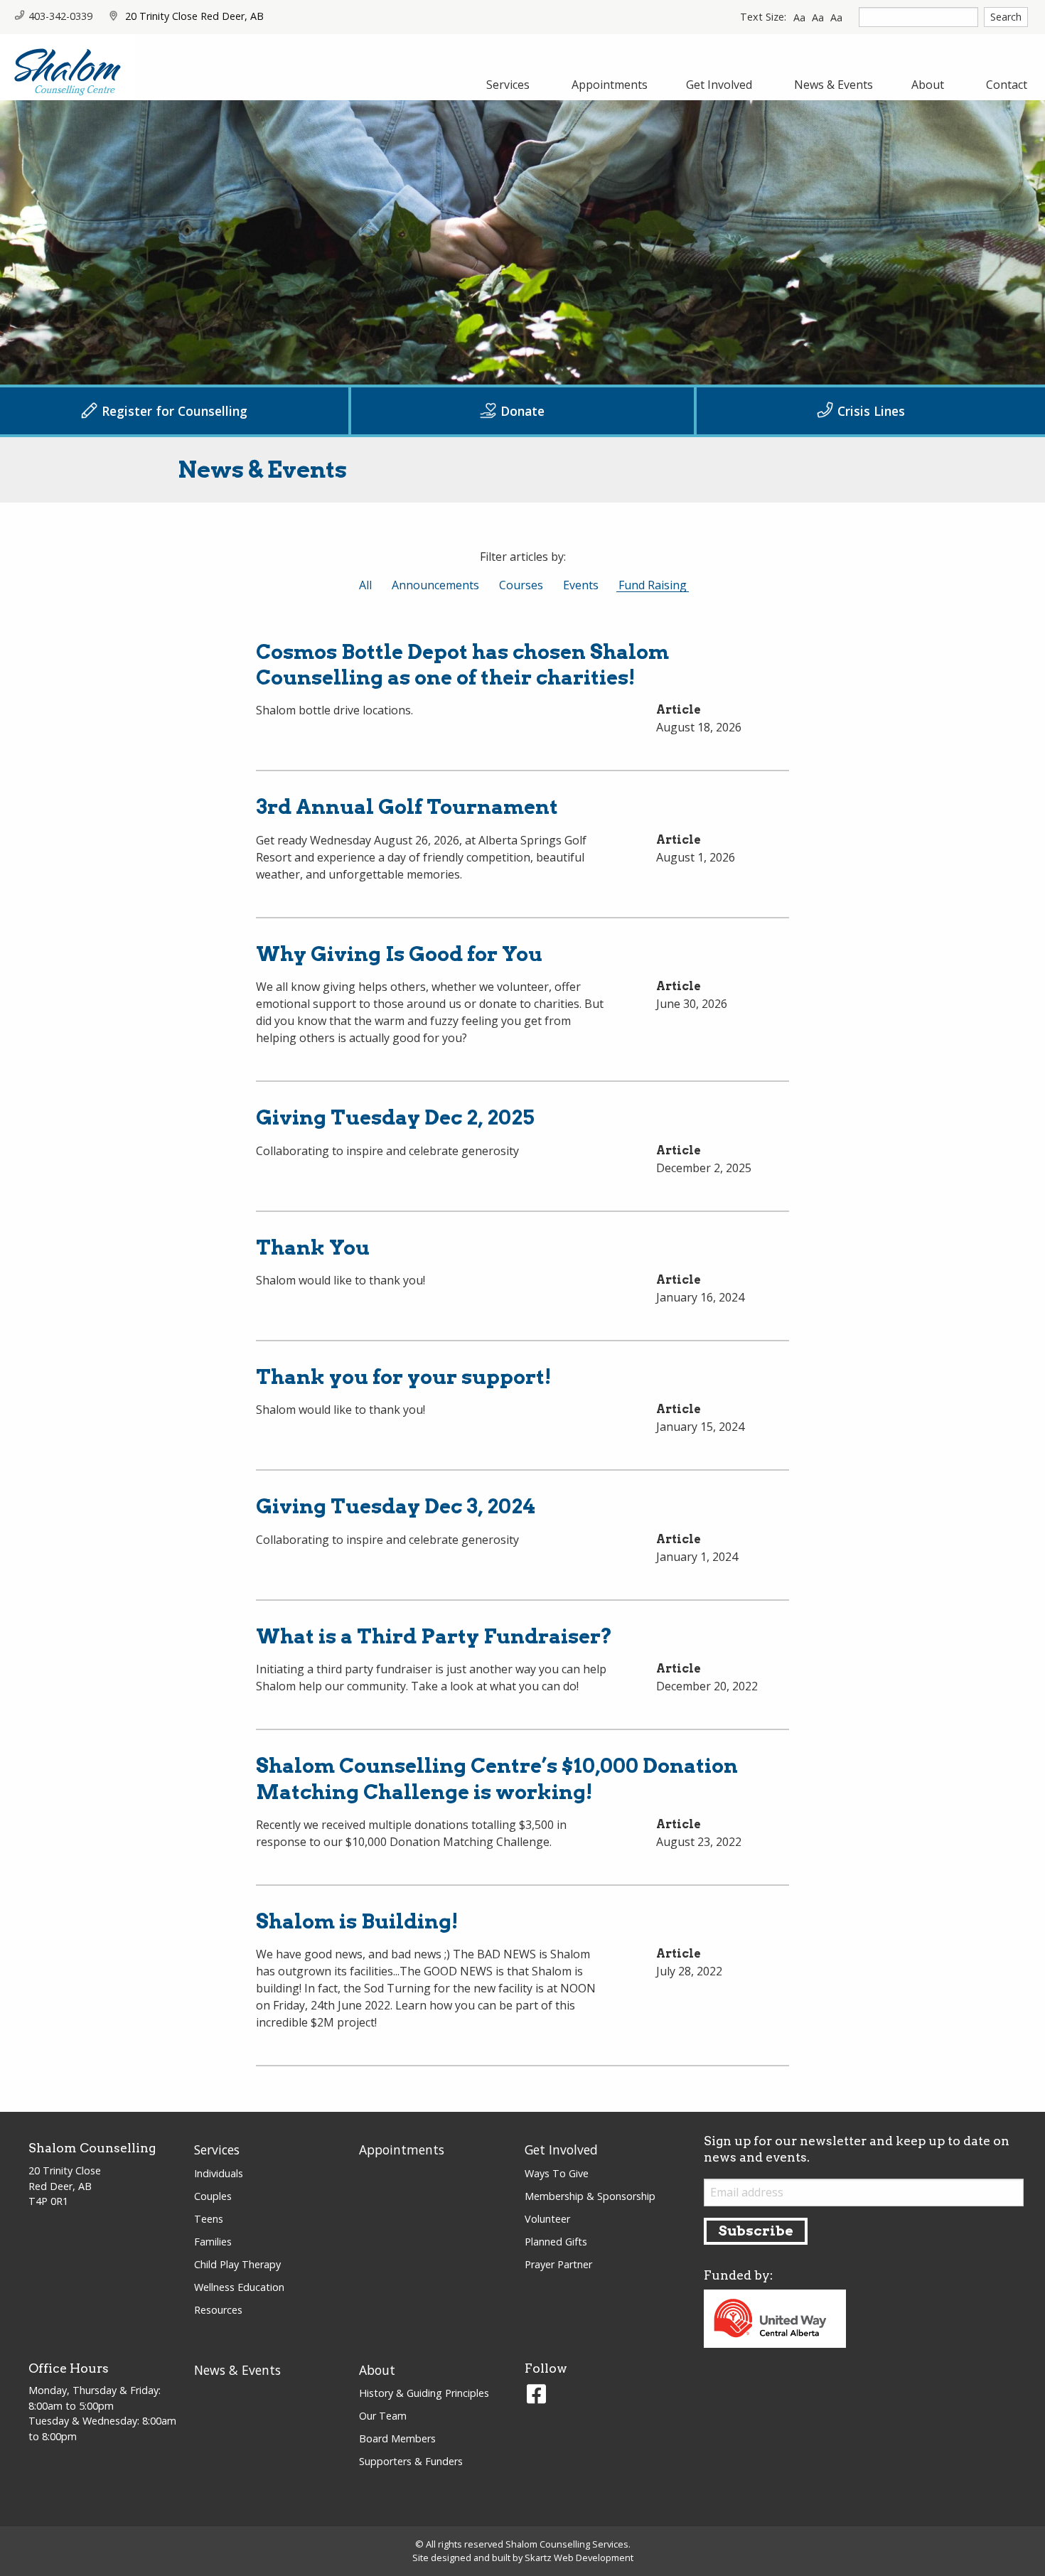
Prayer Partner (558, 2264)
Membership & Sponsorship (590, 2196)
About (377, 2370)
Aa (799, 17)
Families (213, 2242)
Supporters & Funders (411, 2461)
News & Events (237, 2370)
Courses (524, 585)
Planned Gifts (556, 2242)
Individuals (219, 2173)
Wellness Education (239, 2287)
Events (583, 585)
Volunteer (547, 2219)
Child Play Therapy (237, 2264)
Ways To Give (557, 2173)
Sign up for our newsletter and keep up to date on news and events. (857, 2149)
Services (217, 2150)
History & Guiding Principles (424, 2393)
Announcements (435, 585)
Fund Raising (652, 585)
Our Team (383, 2416)
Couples (213, 2196)
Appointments (402, 2150)
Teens (209, 2219)
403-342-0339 (60, 16)
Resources (218, 2310)
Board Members (397, 2438)
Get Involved (561, 2150)
